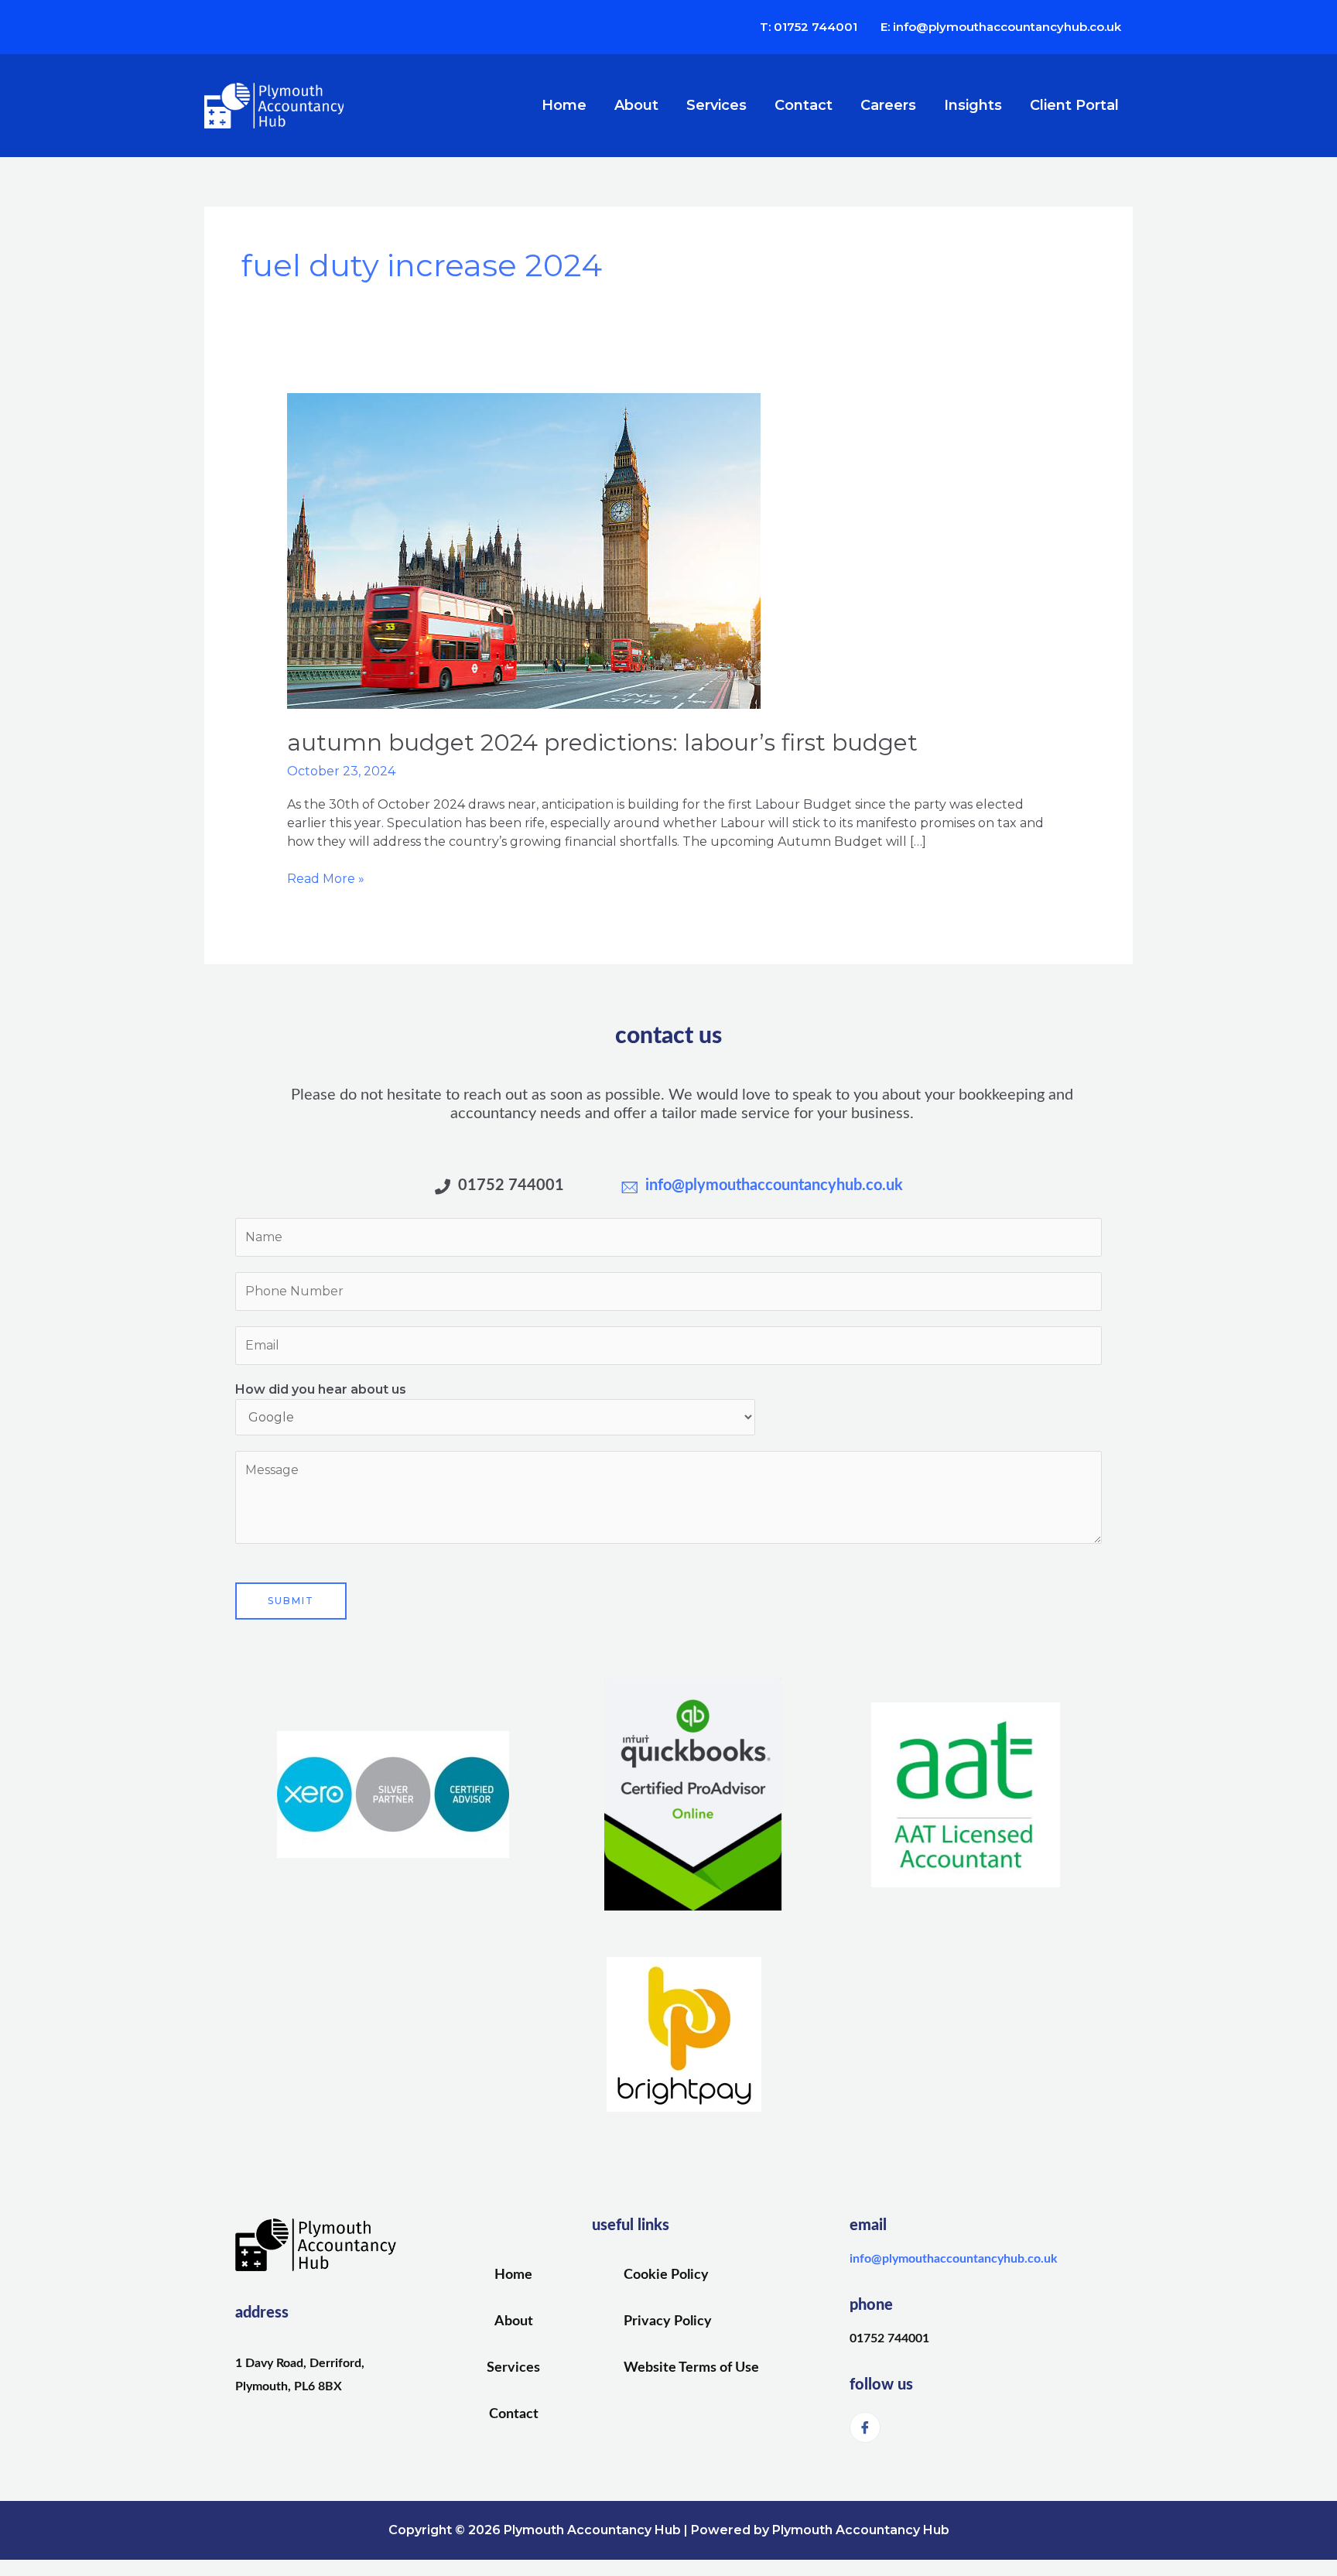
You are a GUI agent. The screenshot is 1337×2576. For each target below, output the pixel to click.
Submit (291, 1601)
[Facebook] (865, 2427)
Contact (804, 105)
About (636, 105)
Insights (973, 105)
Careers (888, 105)
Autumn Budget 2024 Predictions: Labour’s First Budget (602, 742)
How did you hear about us (321, 1389)
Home (564, 105)
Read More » (326, 878)
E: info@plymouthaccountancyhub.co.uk (1001, 27)
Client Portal (1074, 105)
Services (716, 105)
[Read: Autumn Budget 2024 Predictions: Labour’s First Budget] (524, 551)
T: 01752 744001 (809, 27)
